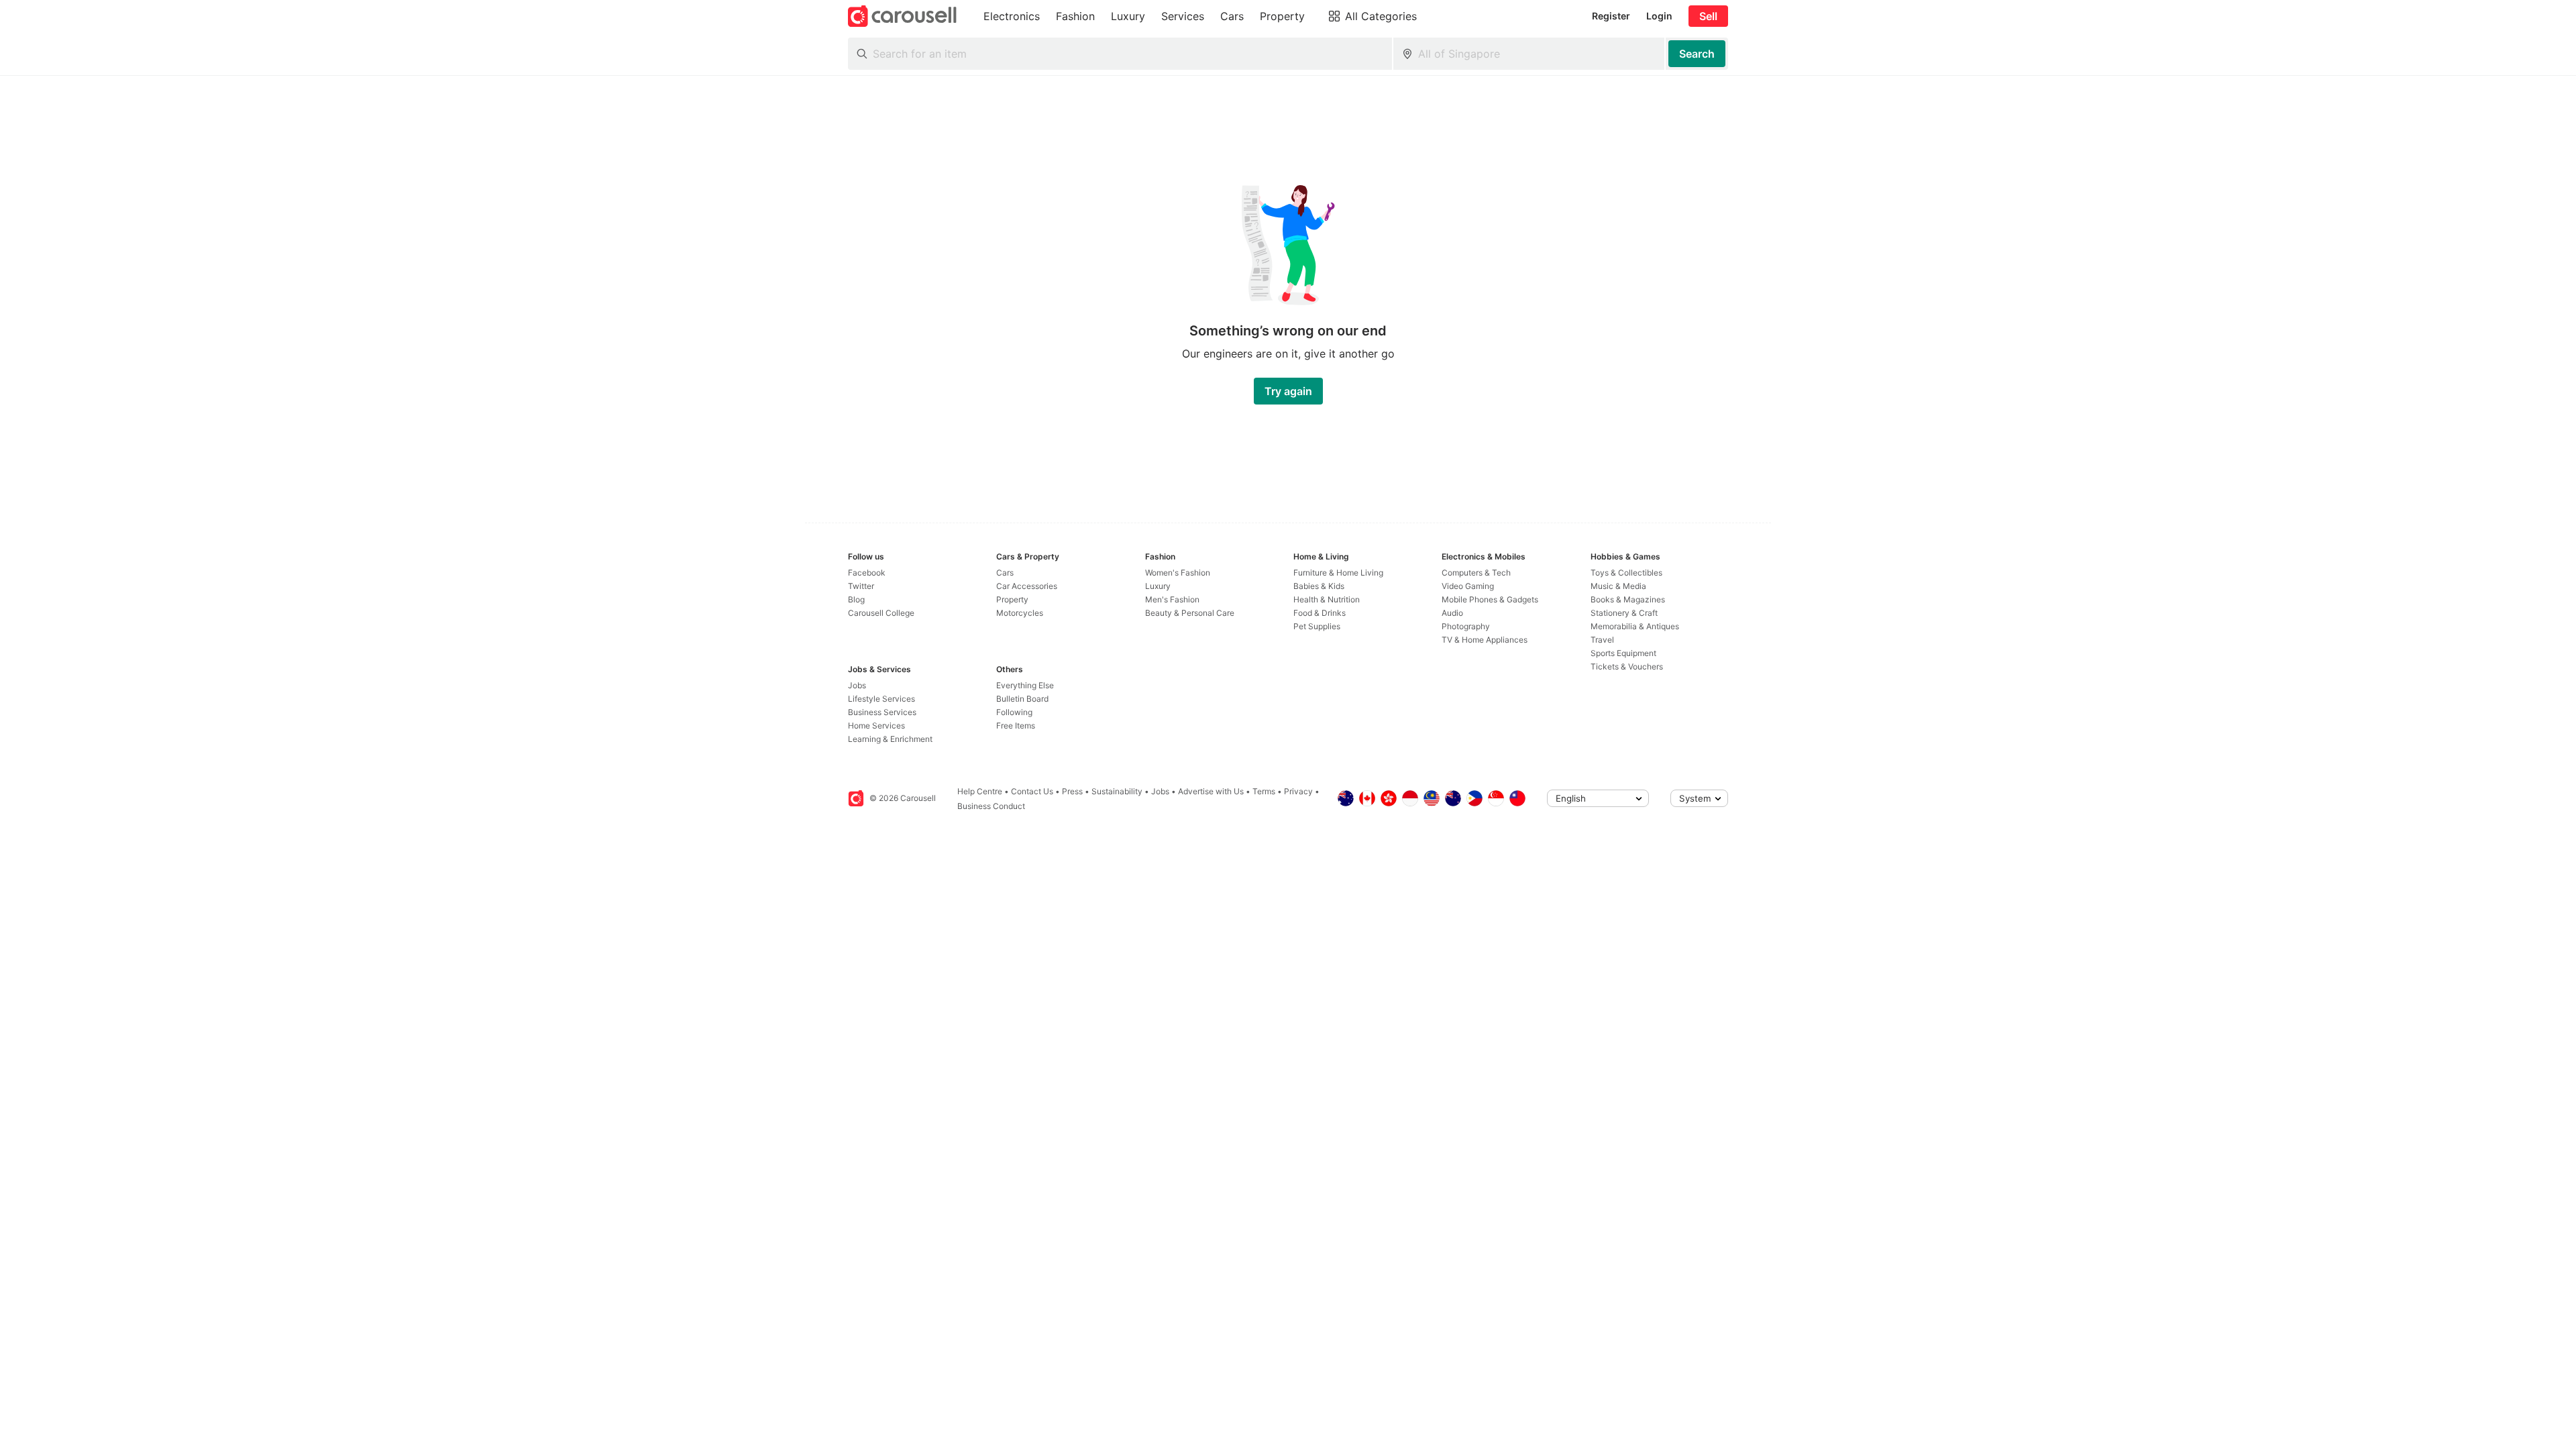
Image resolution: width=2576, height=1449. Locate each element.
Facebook (867, 573)
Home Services (876, 726)
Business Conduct (991, 806)
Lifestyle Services (881, 699)
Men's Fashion (1172, 599)
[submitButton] (1697, 54)
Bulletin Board (1022, 699)
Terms (1264, 791)
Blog (856, 599)
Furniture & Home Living (1338, 573)
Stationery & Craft (1624, 613)
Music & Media (1618, 586)
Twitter (861, 586)
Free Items (1016, 726)
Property (1012, 599)
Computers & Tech (1476, 573)
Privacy (1298, 791)
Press (1072, 791)
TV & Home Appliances (1485, 640)
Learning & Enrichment (890, 739)
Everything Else (1025, 685)
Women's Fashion (1178, 573)
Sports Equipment (1623, 653)
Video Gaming (1468, 586)
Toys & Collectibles (1626, 573)
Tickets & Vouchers (1627, 666)
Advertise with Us (1211, 791)
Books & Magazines (1628, 599)
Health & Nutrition (1327, 599)
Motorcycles (1020, 613)
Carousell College (881, 613)
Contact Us (1032, 791)
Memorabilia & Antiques (1635, 626)
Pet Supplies (1317, 626)
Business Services (882, 712)
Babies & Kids (1319, 586)
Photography (1466, 626)
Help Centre (980, 791)
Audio (1452, 613)
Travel (1602, 640)
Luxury (1158, 586)
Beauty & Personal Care (1190, 613)
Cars (1005, 573)
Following (1014, 712)
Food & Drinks (1320, 613)
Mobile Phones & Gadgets (1490, 599)
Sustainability (1117, 791)
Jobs (857, 685)
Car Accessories (1027, 586)
